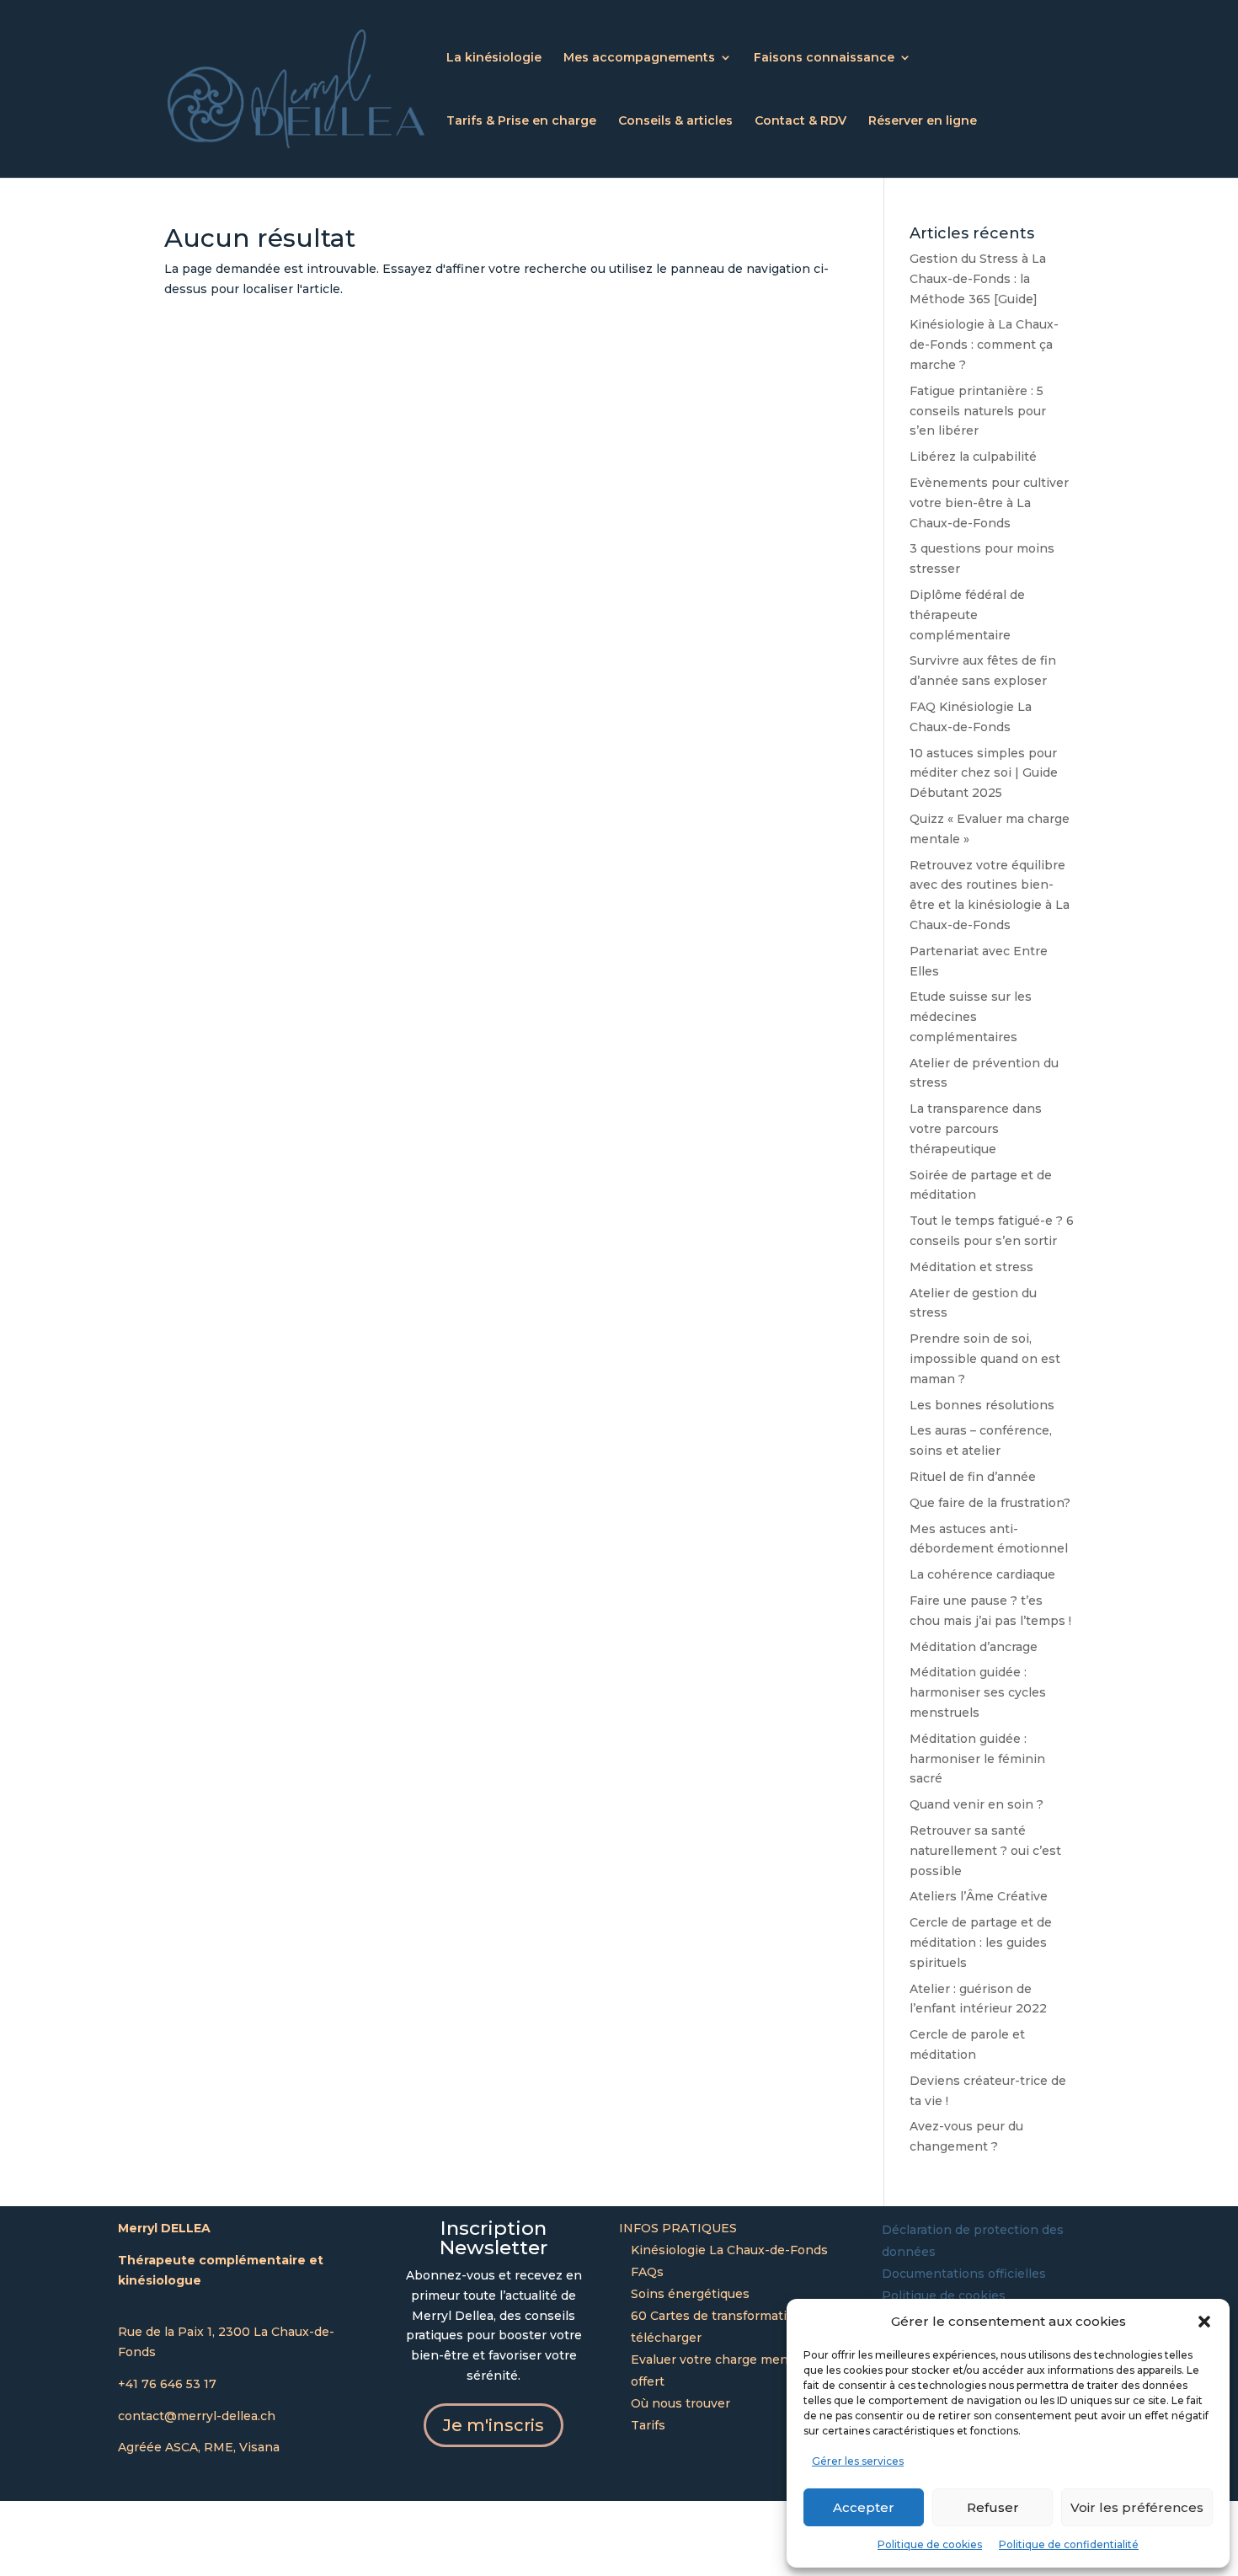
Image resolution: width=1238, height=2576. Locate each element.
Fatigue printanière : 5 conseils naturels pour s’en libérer (978, 411)
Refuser (993, 2507)
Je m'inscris (494, 2425)
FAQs (647, 2272)
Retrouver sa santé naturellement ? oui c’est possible (985, 1851)
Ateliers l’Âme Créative (979, 1896)
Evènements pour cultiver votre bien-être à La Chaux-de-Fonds (989, 503)
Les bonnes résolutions (982, 1405)
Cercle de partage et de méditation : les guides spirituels (981, 1943)
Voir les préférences (1137, 2507)
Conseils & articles (675, 121)
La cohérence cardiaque (982, 1574)
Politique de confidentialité (1069, 2544)
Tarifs (648, 2425)
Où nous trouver (680, 2403)
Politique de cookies (930, 2544)
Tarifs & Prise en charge (521, 121)
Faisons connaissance (824, 58)
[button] (1204, 2322)
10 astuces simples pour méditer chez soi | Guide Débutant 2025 (984, 773)
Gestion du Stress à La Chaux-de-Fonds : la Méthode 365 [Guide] (978, 279)
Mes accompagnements (639, 58)
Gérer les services (858, 2461)
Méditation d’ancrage (974, 1647)
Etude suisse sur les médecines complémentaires (971, 1017)
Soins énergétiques (690, 2294)
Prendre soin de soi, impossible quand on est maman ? (985, 1359)
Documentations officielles (964, 2274)
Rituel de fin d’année (973, 1477)
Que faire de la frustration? (990, 1503)
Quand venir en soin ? (977, 1804)
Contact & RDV (800, 121)
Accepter (864, 2507)
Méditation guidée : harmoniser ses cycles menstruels (978, 1692)
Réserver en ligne (923, 121)
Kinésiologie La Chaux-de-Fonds (729, 2250)
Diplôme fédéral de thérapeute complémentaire (967, 615)
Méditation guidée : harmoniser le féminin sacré (977, 1759)
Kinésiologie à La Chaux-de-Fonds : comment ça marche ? (984, 345)
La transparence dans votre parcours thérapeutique (976, 1129)
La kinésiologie (494, 58)
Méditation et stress (971, 1267)
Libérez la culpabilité (973, 457)
